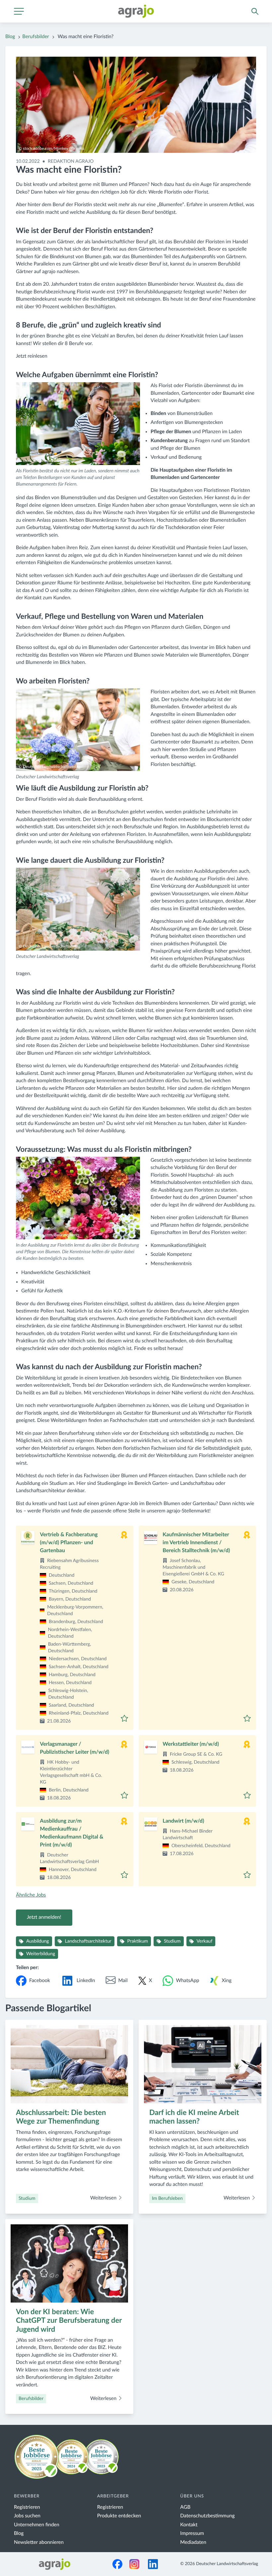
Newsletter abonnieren (39, 2542)
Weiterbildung (41, 1954)
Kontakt (189, 2525)
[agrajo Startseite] (136, 11)
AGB (185, 2507)
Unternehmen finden (37, 2525)
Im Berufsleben (167, 2198)
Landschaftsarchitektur (88, 1941)
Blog (10, 37)
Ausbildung (38, 1941)
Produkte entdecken (119, 2516)
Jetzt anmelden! (44, 1917)
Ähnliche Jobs (31, 1895)
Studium (172, 1941)
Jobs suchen (27, 2516)
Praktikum (138, 1941)
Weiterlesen (104, 2198)
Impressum (192, 2533)
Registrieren (27, 2507)
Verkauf (205, 1941)
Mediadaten (193, 2542)
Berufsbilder (35, 37)
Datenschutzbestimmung (207, 2516)
